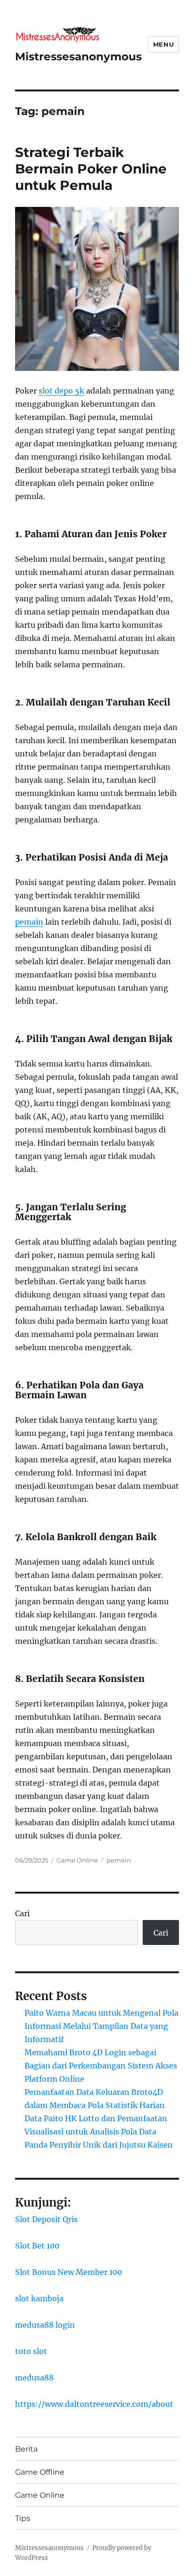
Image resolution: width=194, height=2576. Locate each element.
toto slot (31, 2351)
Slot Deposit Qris (46, 2219)
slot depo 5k (61, 391)
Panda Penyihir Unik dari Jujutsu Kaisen (99, 2145)
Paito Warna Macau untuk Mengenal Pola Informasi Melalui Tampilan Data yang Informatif (101, 2026)
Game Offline (40, 2472)
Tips (23, 2518)
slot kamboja (39, 2298)
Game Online (77, 1860)
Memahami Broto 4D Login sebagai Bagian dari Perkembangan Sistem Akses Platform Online (101, 2066)
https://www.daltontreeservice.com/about (94, 2404)
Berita (26, 2449)
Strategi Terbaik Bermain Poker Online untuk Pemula (91, 169)
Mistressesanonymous (78, 57)
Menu (163, 44)
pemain (29, 922)
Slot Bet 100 (37, 2246)
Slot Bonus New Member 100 (69, 2272)
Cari (22, 1913)
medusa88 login (45, 2325)
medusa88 (34, 2378)
